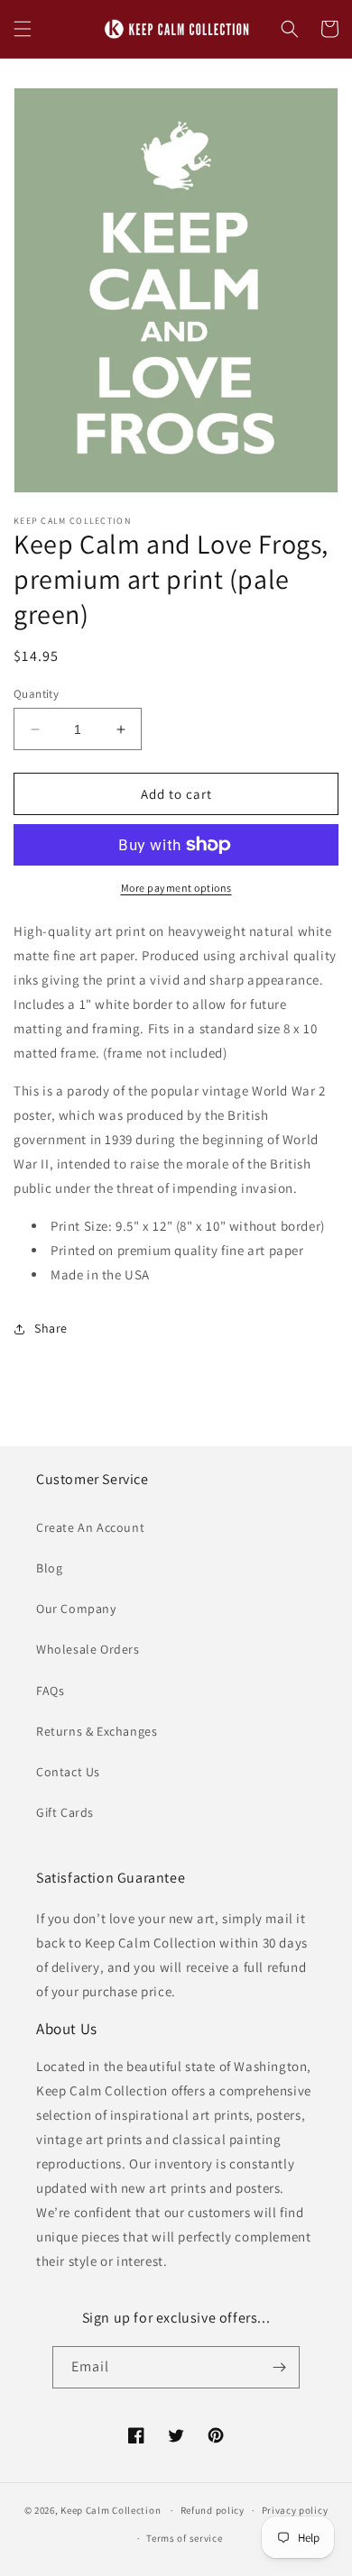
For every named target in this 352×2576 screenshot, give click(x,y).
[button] (23, 29)
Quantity (36, 694)
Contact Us (68, 1772)
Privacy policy (295, 2510)
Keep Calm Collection (111, 2510)
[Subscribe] (279, 2367)
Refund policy (213, 2510)
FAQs (50, 1691)
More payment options (176, 888)
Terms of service (184, 2538)
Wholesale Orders (88, 1649)
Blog (49, 1568)
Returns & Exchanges (97, 1731)
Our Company (76, 1609)
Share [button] (51, 1328)
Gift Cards (65, 1812)
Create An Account (90, 1527)
